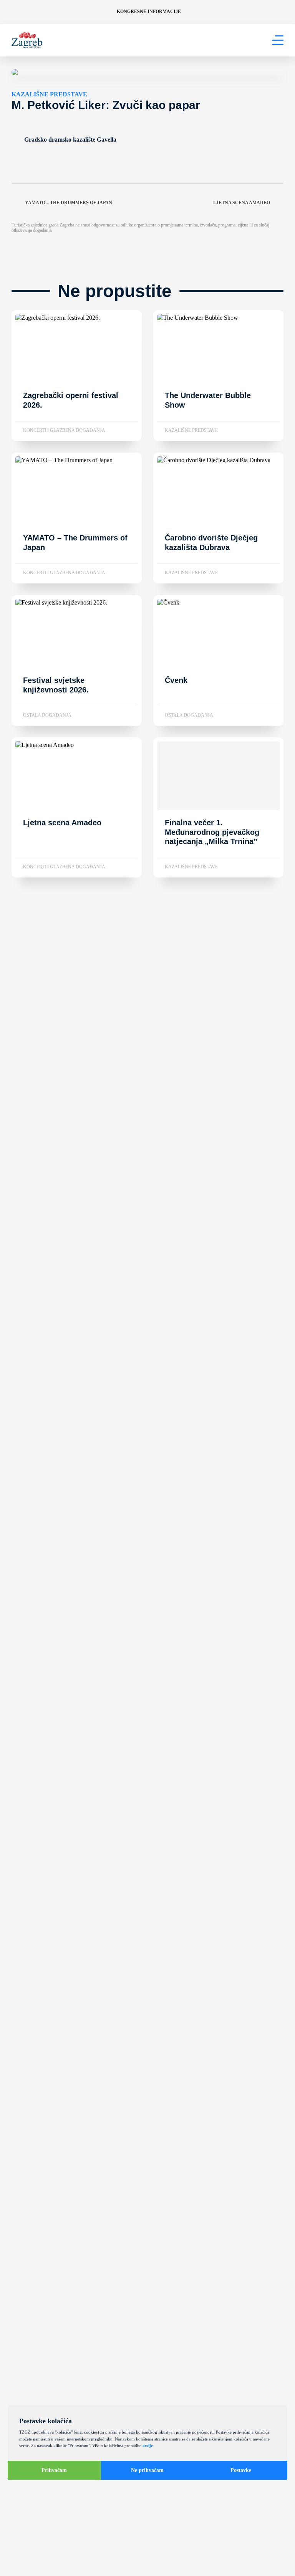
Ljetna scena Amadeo (242, 203)
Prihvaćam (54, 2470)
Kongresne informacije (149, 12)
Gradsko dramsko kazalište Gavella (70, 140)
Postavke (241, 2470)
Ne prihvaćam (147, 2470)
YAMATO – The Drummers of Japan (69, 203)
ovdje (148, 2445)
